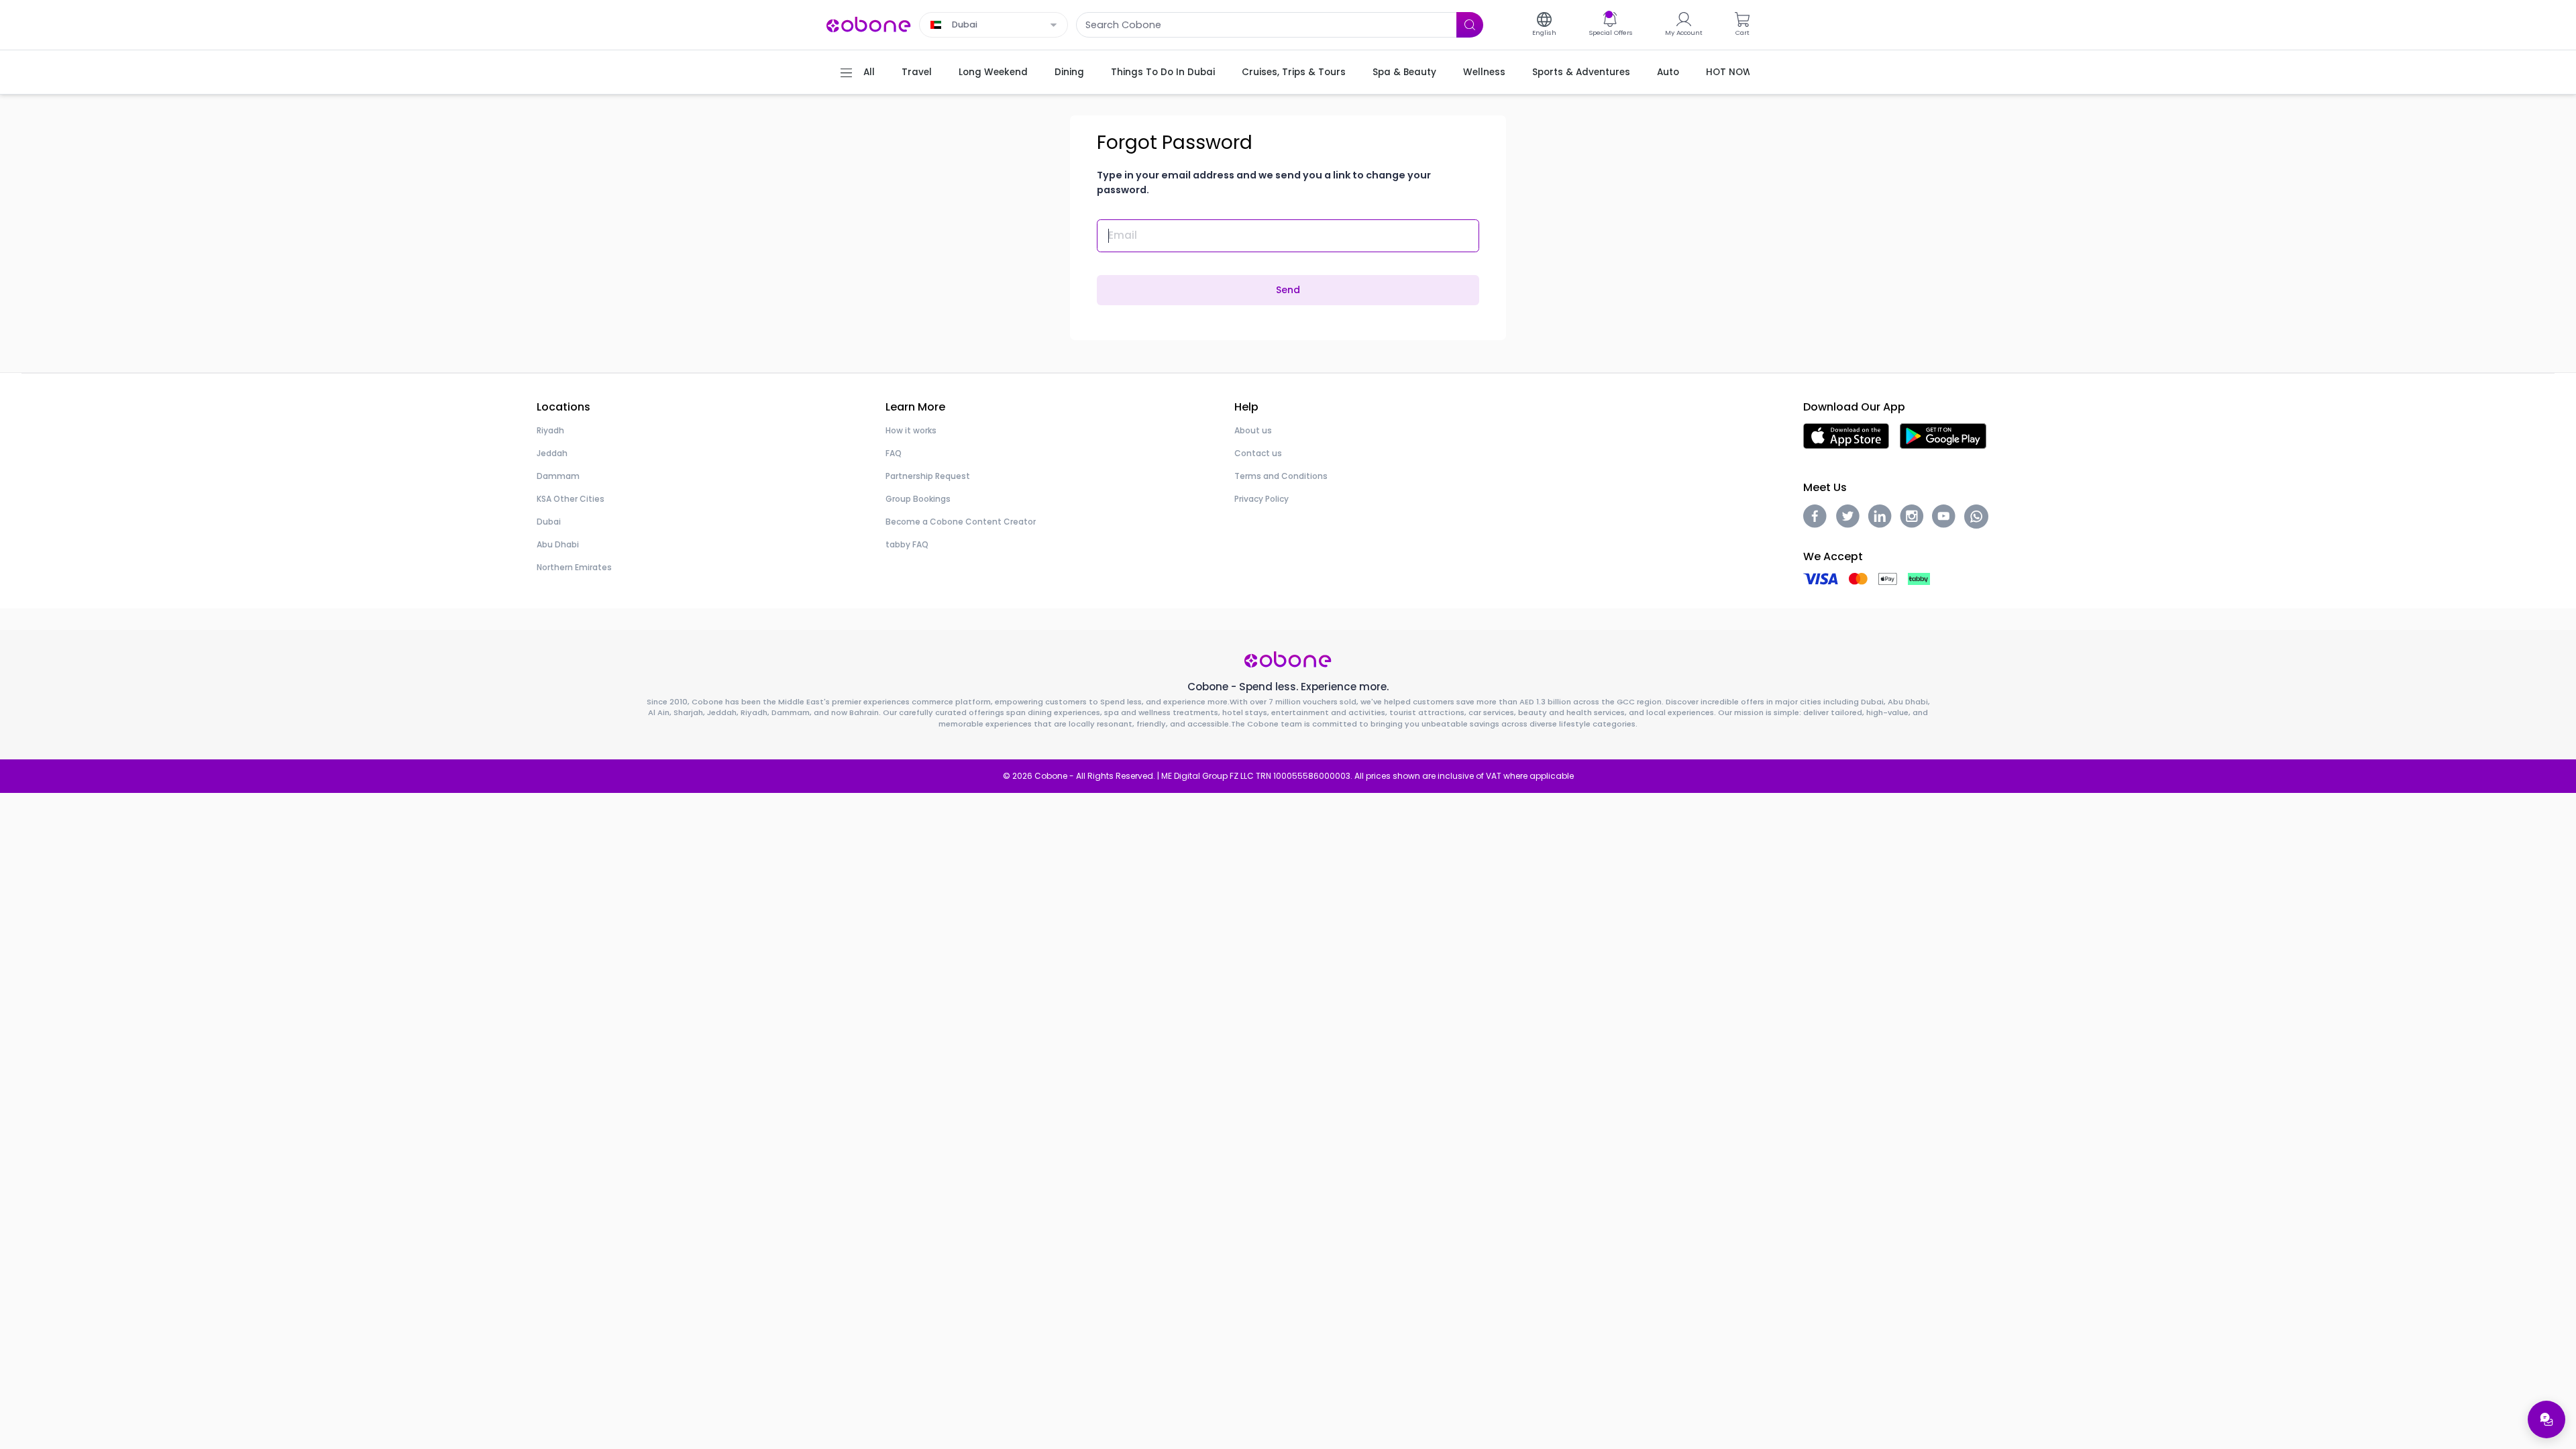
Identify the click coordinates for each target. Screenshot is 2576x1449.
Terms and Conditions (1281, 476)
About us (1253, 430)
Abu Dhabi (558, 544)
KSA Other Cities (571, 499)
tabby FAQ (907, 544)
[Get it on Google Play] (1943, 435)
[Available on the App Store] (1846, 435)
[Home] (869, 24)
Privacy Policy (1262, 499)
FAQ (894, 453)
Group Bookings (918, 499)
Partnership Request (928, 476)
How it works (911, 430)
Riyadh (550, 430)
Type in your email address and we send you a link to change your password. (1264, 182)
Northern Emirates (574, 567)
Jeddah (552, 453)
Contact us (1258, 453)
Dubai (549, 522)
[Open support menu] (2546, 1419)
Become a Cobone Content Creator (961, 522)
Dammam (558, 476)
